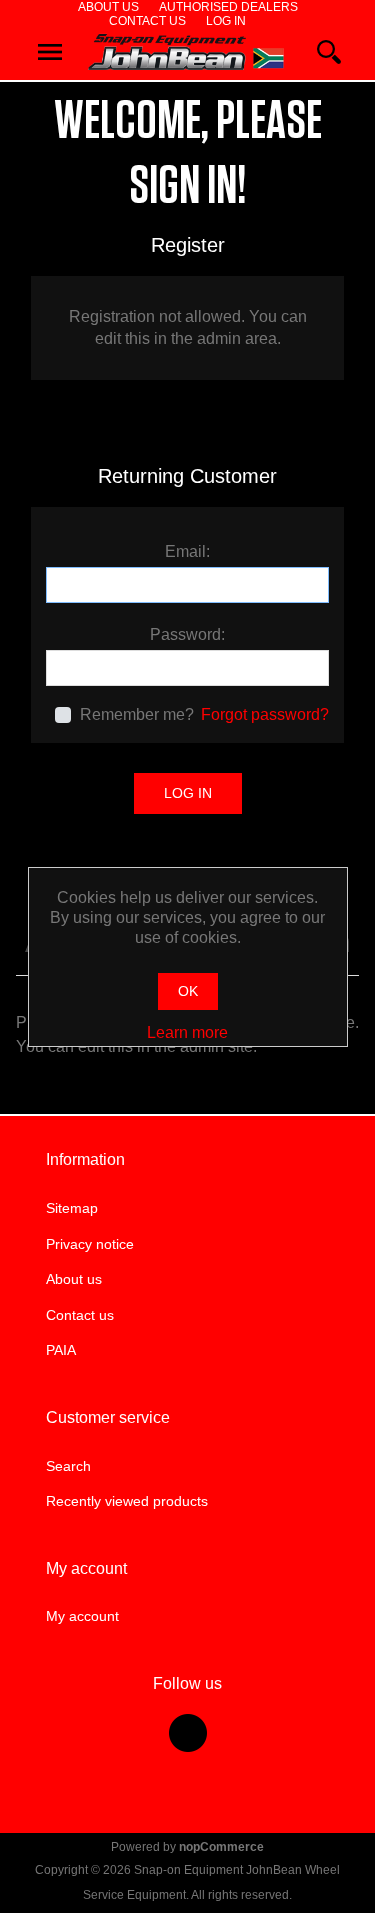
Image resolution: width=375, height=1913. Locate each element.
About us (108, 7)
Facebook (188, 1733)
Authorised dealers (228, 7)
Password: (187, 634)
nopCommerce (221, 1847)
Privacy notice (90, 1244)
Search (68, 1466)
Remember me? (137, 714)
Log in (226, 21)
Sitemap (72, 1208)
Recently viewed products (127, 1501)
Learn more (187, 1032)
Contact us (147, 21)
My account (82, 1616)
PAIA (61, 1350)
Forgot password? (265, 714)
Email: (187, 551)
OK (188, 991)
